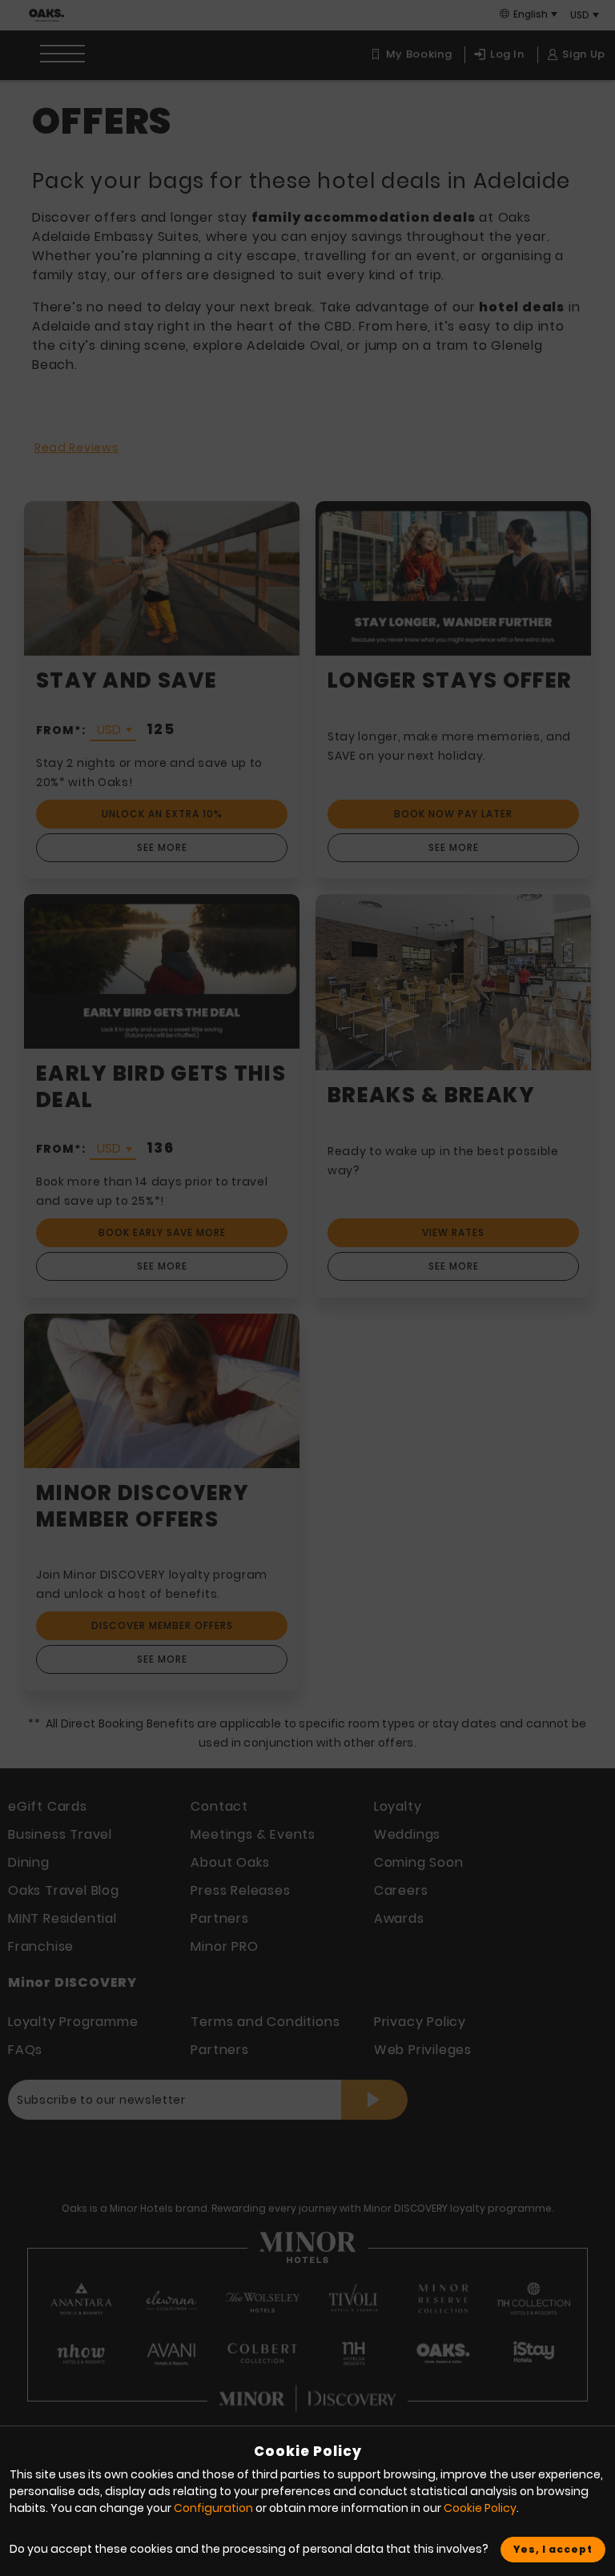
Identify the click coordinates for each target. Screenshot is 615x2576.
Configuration (213, 2508)
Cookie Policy (480, 2508)
